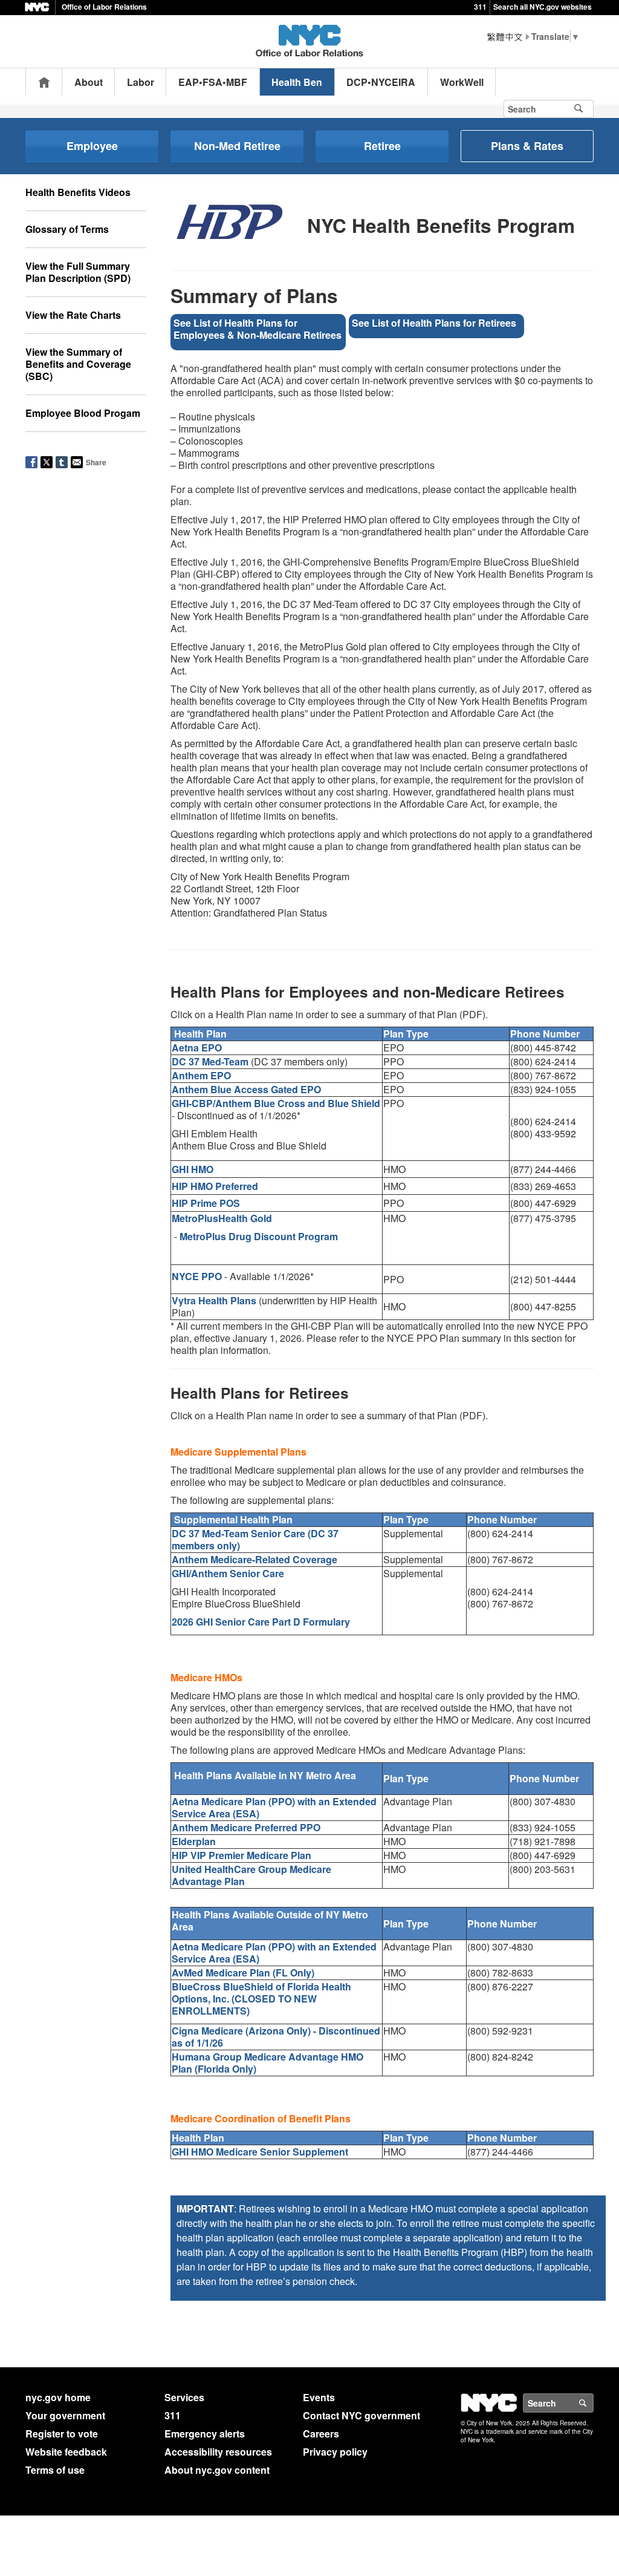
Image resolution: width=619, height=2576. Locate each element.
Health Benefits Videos (78, 192)
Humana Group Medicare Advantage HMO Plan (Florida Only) (267, 2063)
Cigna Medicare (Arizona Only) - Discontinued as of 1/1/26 (276, 2037)
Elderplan (194, 1841)
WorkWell (462, 82)
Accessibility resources (218, 2452)
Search (593, 2403)
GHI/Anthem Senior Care (228, 1573)
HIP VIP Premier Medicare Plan (241, 1855)
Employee (92, 146)
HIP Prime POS (206, 1203)
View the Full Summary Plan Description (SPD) (78, 272)
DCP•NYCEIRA (381, 82)
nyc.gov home (58, 2397)
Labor (141, 82)
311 (480, 7)
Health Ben (297, 82)
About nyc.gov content (217, 2470)
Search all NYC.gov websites (543, 7)
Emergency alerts (205, 2434)
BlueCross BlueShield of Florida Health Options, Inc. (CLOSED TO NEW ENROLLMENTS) (261, 1999)
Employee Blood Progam (83, 413)
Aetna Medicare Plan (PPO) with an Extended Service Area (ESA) (274, 1807)
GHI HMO (193, 1169)
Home (44, 82)
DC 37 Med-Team (210, 1061)
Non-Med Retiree (237, 146)
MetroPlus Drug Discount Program (259, 1236)
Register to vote (62, 2434)
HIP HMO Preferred (215, 1186)
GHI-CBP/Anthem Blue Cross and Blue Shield (276, 1103)
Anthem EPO (201, 1075)
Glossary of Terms (67, 229)
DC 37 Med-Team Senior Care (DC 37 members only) (255, 1539)
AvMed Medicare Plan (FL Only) (243, 1973)
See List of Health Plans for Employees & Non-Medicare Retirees (258, 329)
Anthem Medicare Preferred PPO (246, 1827)
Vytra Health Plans (214, 1300)
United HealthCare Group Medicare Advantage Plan (251, 1875)
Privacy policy (335, 2452)
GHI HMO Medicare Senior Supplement (260, 2152)
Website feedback (66, 2452)
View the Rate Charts (73, 315)
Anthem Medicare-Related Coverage (254, 1559)
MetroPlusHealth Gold (222, 1218)
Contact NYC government (361, 2415)
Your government (65, 2415)
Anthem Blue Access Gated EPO (246, 1089)
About (89, 82)
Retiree (382, 146)
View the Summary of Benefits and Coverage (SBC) (78, 364)
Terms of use (55, 2470)
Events (319, 2397)
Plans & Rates (527, 146)
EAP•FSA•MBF (213, 82)
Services (184, 2397)
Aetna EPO (197, 1048)
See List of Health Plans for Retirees (434, 323)
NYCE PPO (197, 1276)
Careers (321, 2434)
